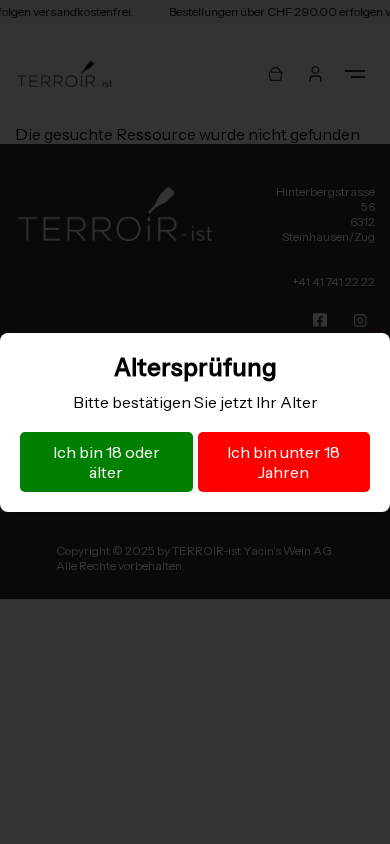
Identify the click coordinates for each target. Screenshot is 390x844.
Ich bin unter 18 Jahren (283, 462)
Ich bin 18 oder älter (106, 462)
